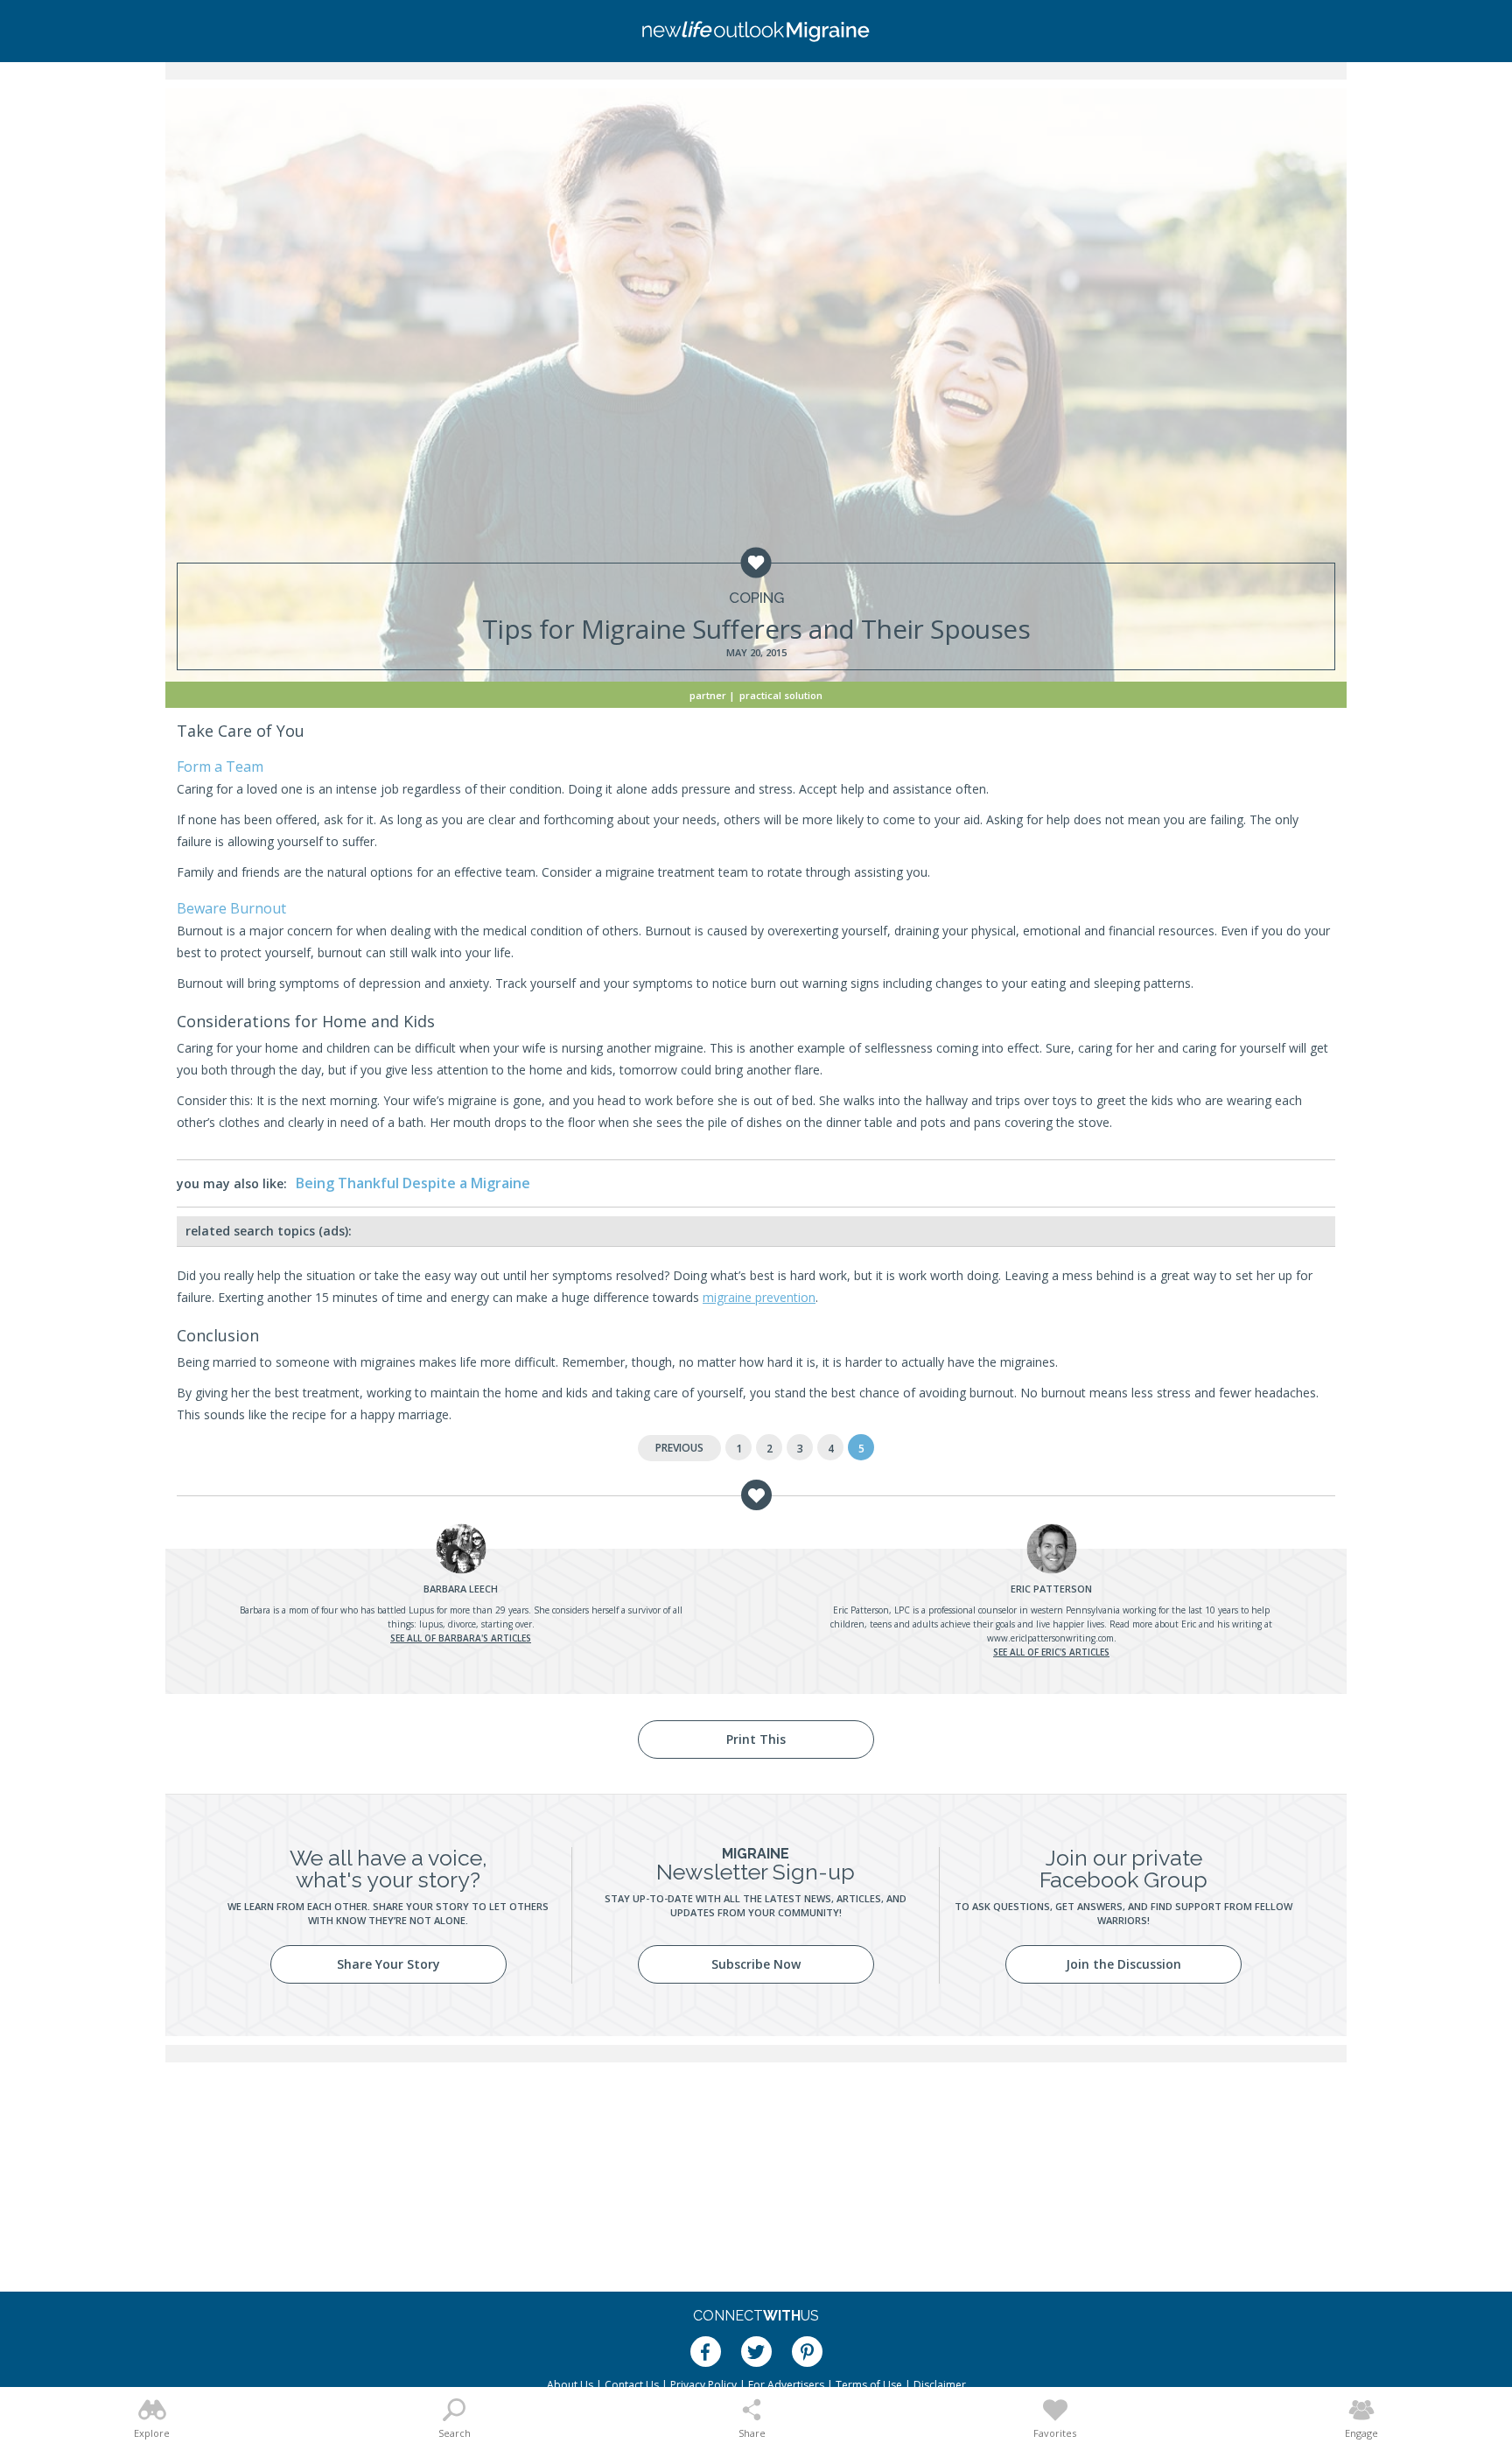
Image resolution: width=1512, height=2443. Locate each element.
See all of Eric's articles (1051, 1652)
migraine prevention (759, 1297)
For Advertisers (786, 2385)
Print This (756, 1739)
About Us (570, 2385)
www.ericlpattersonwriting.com (1050, 1638)
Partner (708, 695)
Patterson (1051, 1589)
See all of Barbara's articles (461, 1638)
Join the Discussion (1123, 1964)
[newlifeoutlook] (756, 31)
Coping (756, 598)
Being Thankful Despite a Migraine (413, 1183)
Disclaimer (940, 2385)
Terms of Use (869, 2385)
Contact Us (632, 2385)
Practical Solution (781, 695)
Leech (461, 1589)
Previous (679, 1448)
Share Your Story (388, 1964)
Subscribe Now (756, 1964)
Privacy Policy (703, 2385)
